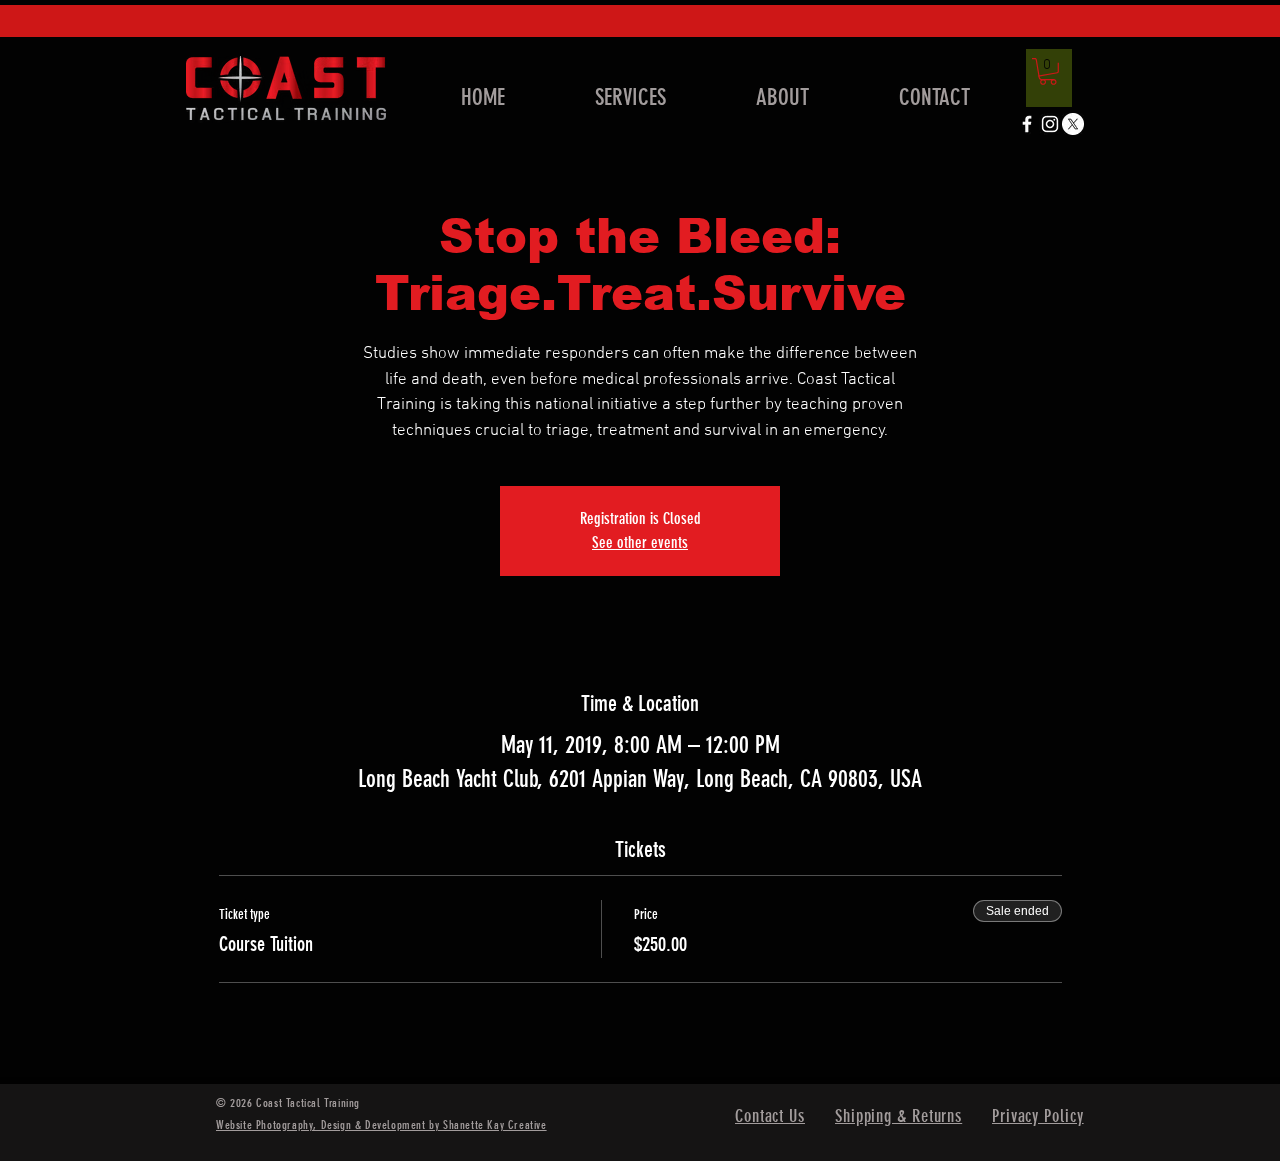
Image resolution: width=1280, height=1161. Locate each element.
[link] (1048, 71)
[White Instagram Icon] (1050, 124)
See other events (640, 542)
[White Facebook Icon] (1027, 124)
